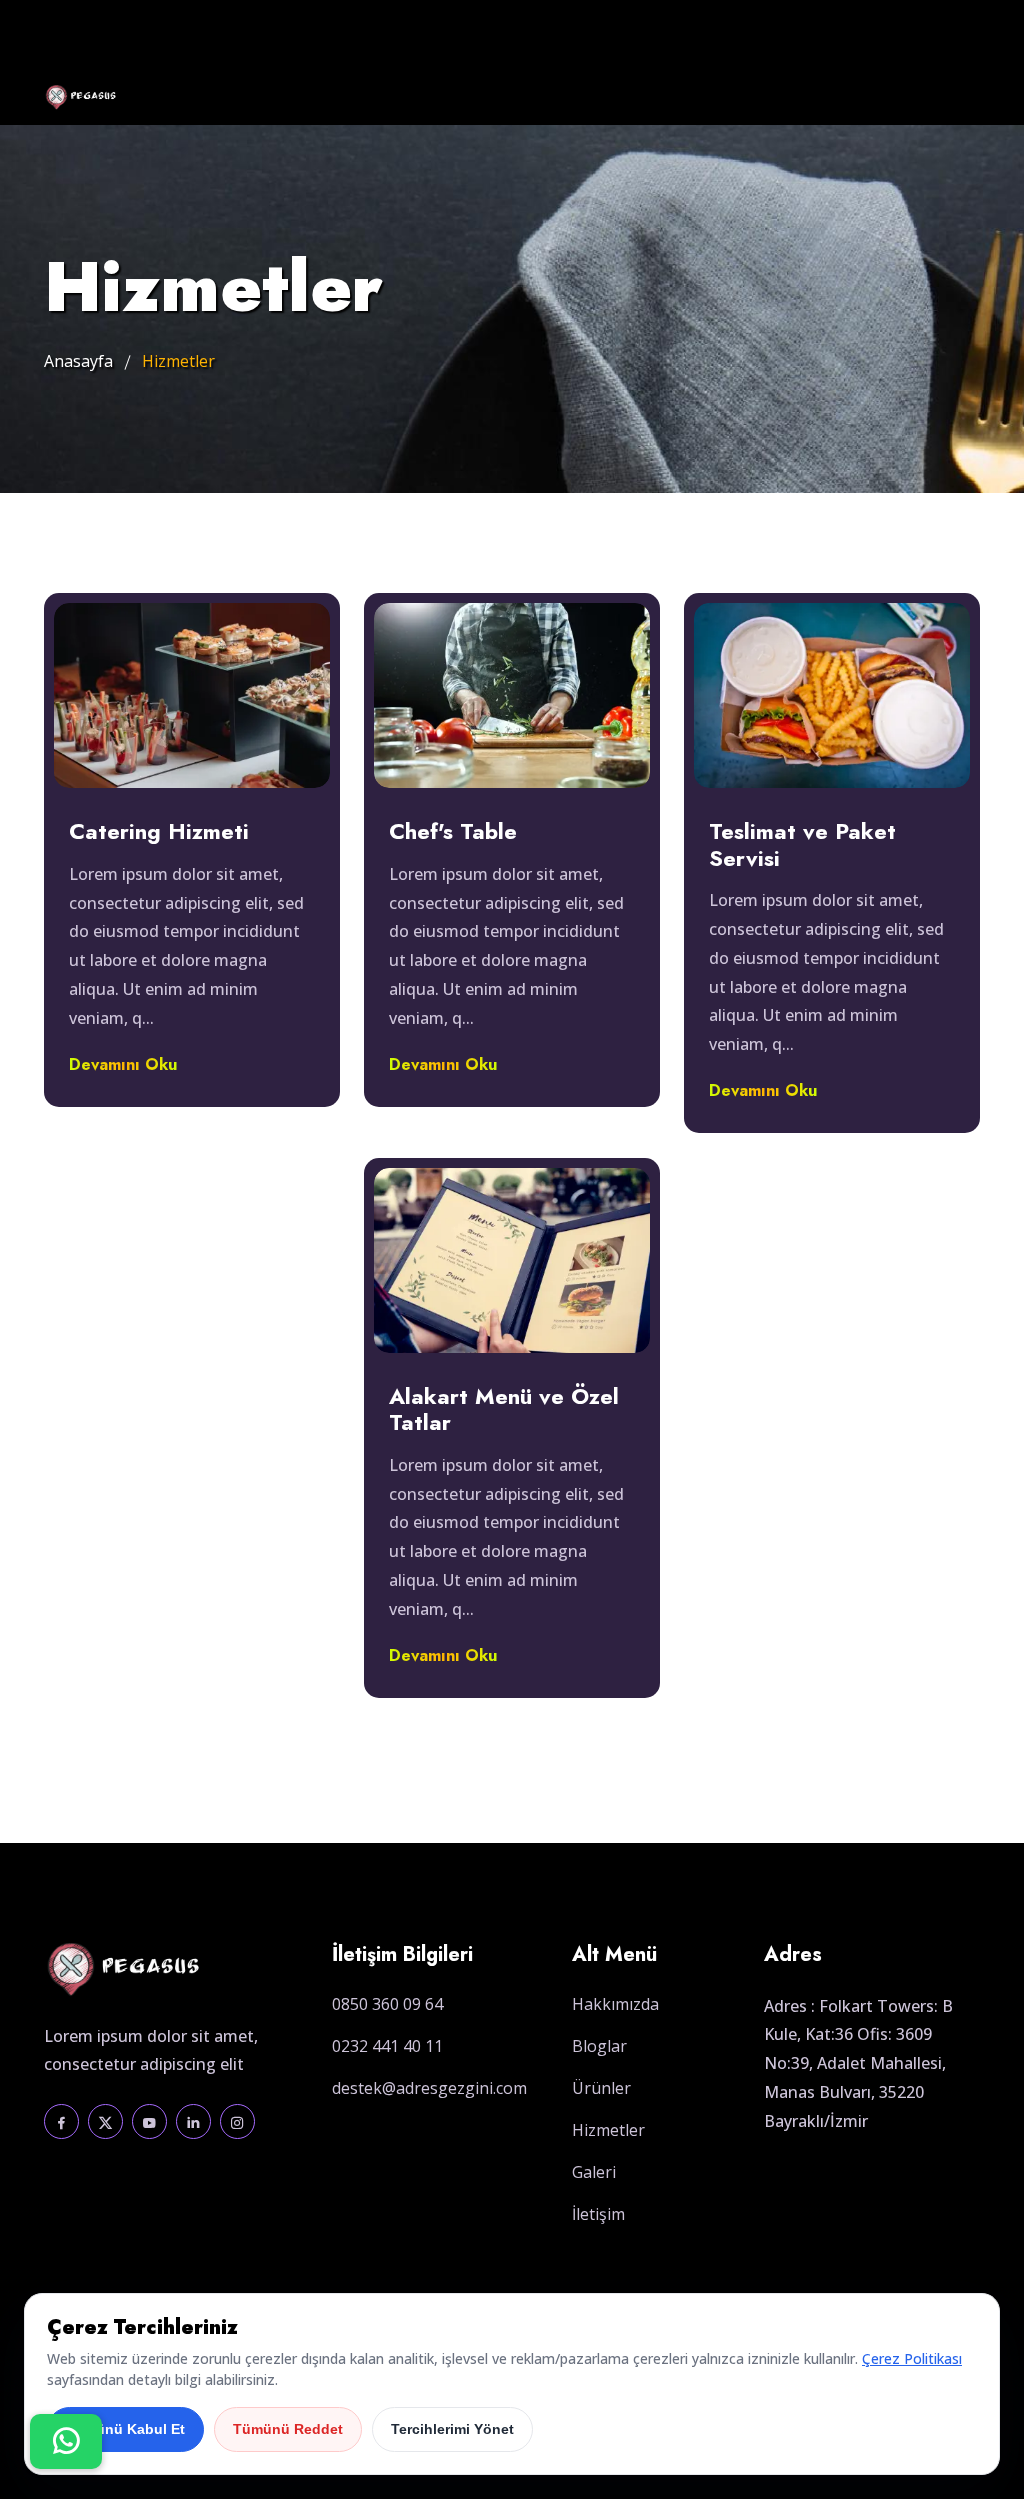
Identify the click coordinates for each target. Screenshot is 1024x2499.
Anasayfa (78, 361)
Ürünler (601, 2088)
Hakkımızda (615, 2004)
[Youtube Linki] (149, 2121)
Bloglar (599, 2046)
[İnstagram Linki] (237, 2121)
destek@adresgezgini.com (429, 2088)
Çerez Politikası (912, 2358)
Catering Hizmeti (159, 831)
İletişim (598, 2214)
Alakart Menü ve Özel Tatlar (504, 1409)
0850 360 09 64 (387, 2004)
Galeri (594, 2172)
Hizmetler (608, 2130)
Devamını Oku (123, 1064)
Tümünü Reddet (288, 2429)
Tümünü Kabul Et (125, 2429)
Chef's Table (453, 831)
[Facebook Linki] (61, 2121)
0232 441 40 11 (387, 2046)
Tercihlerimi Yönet (452, 2429)
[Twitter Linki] (105, 2121)
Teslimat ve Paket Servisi (802, 844)
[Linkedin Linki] (193, 2121)
